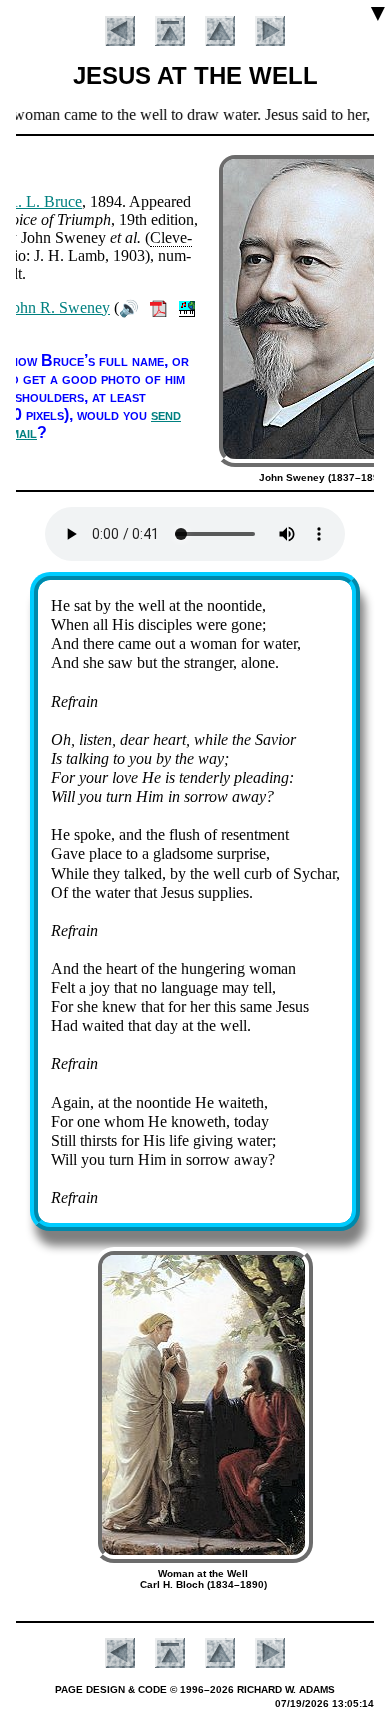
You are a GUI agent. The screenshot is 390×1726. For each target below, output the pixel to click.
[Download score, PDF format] (158, 307)
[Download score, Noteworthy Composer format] (187, 307)
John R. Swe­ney (58, 307)
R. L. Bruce (44, 201)
